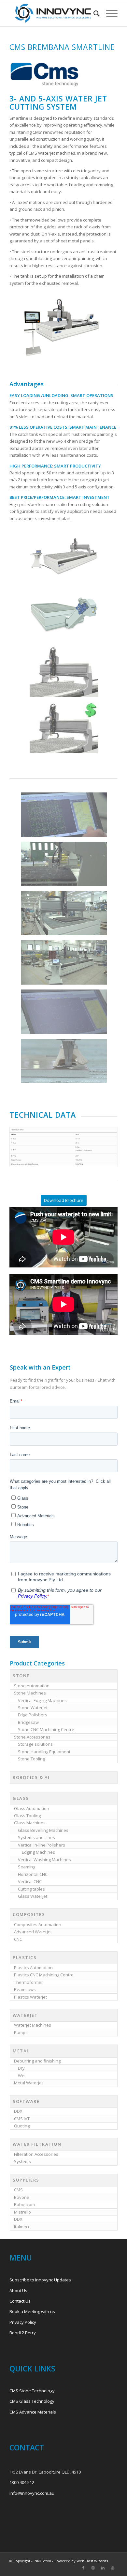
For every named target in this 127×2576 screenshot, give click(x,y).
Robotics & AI (31, 1777)
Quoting (22, 2126)
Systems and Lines (36, 1837)
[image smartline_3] (66, 674)
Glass (21, 1798)
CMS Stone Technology (32, 2391)
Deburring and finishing (37, 2061)
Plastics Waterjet (30, 1997)
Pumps (21, 2032)
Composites (29, 1914)
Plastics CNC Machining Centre (44, 1975)
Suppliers (26, 2180)
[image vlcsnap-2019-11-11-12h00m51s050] (66, 965)
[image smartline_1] (66, 561)
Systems (22, 2161)
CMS (18, 2190)
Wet (22, 2076)
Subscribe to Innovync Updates (40, 2280)
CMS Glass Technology (32, 2401)
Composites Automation (38, 1924)
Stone (21, 1676)
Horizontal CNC (33, 1874)
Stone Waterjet (33, 1708)
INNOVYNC (43, 2561)
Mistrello (22, 2212)
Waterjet (25, 2015)
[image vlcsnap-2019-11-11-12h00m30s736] (66, 1014)
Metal (21, 2051)
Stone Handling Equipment (44, 1752)
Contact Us (20, 2301)
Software (26, 2101)
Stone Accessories (32, 1737)
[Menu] (109, 13)
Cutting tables (31, 1889)
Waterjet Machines (33, 2025)
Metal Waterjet (28, 2083)
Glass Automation (32, 1808)
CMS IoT (22, 2119)
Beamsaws (25, 1989)
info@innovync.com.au (32, 2493)
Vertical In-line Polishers (42, 1845)
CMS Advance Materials (33, 2412)
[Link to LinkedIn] (103, 2568)
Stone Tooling (31, 1759)
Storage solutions (35, 1744)
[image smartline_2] (66, 617)
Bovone (22, 2197)
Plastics (25, 1957)
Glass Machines (30, 1823)
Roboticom (24, 2204)
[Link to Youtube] (113, 2568)
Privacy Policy (23, 2322)
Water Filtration (37, 2144)
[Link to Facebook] (83, 2568)
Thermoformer (28, 1982)
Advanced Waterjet (33, 1932)
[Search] (93, 13)
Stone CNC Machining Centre (46, 1729)
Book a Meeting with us (32, 2311)
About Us (18, 2291)
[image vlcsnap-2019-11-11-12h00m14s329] (66, 1063)
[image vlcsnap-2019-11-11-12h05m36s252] (66, 817)
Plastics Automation (33, 1968)
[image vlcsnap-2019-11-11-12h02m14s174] (66, 866)
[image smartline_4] (66, 730)
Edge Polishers (33, 1715)
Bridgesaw (28, 1722)
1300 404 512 (22, 2482)
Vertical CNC (30, 1881)
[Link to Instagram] (93, 2568)
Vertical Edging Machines (42, 1700)
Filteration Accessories (36, 2154)
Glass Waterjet (33, 1896)
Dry (21, 2068)
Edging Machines (38, 1852)
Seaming (27, 1867)
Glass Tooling (27, 1816)
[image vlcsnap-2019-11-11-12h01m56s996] (66, 916)
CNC (18, 1939)
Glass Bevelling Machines (43, 1830)
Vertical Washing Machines (44, 1860)
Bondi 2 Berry (23, 2333)
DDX (18, 2111)
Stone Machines (30, 1693)
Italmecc (22, 2227)
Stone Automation (32, 1686)
